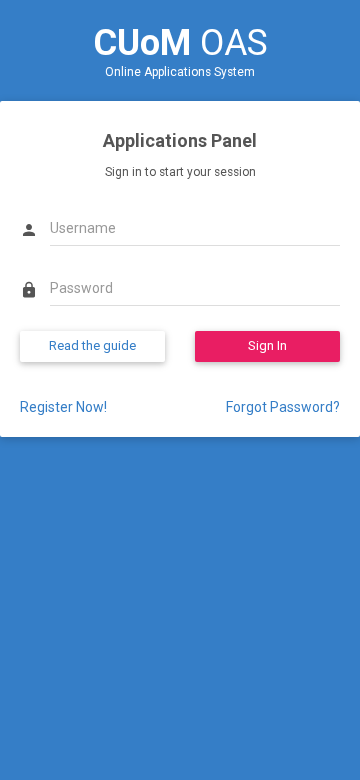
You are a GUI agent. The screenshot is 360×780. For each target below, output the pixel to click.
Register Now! (63, 407)
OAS (180, 43)
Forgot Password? (283, 407)
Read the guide (92, 345)
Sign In (267, 345)
